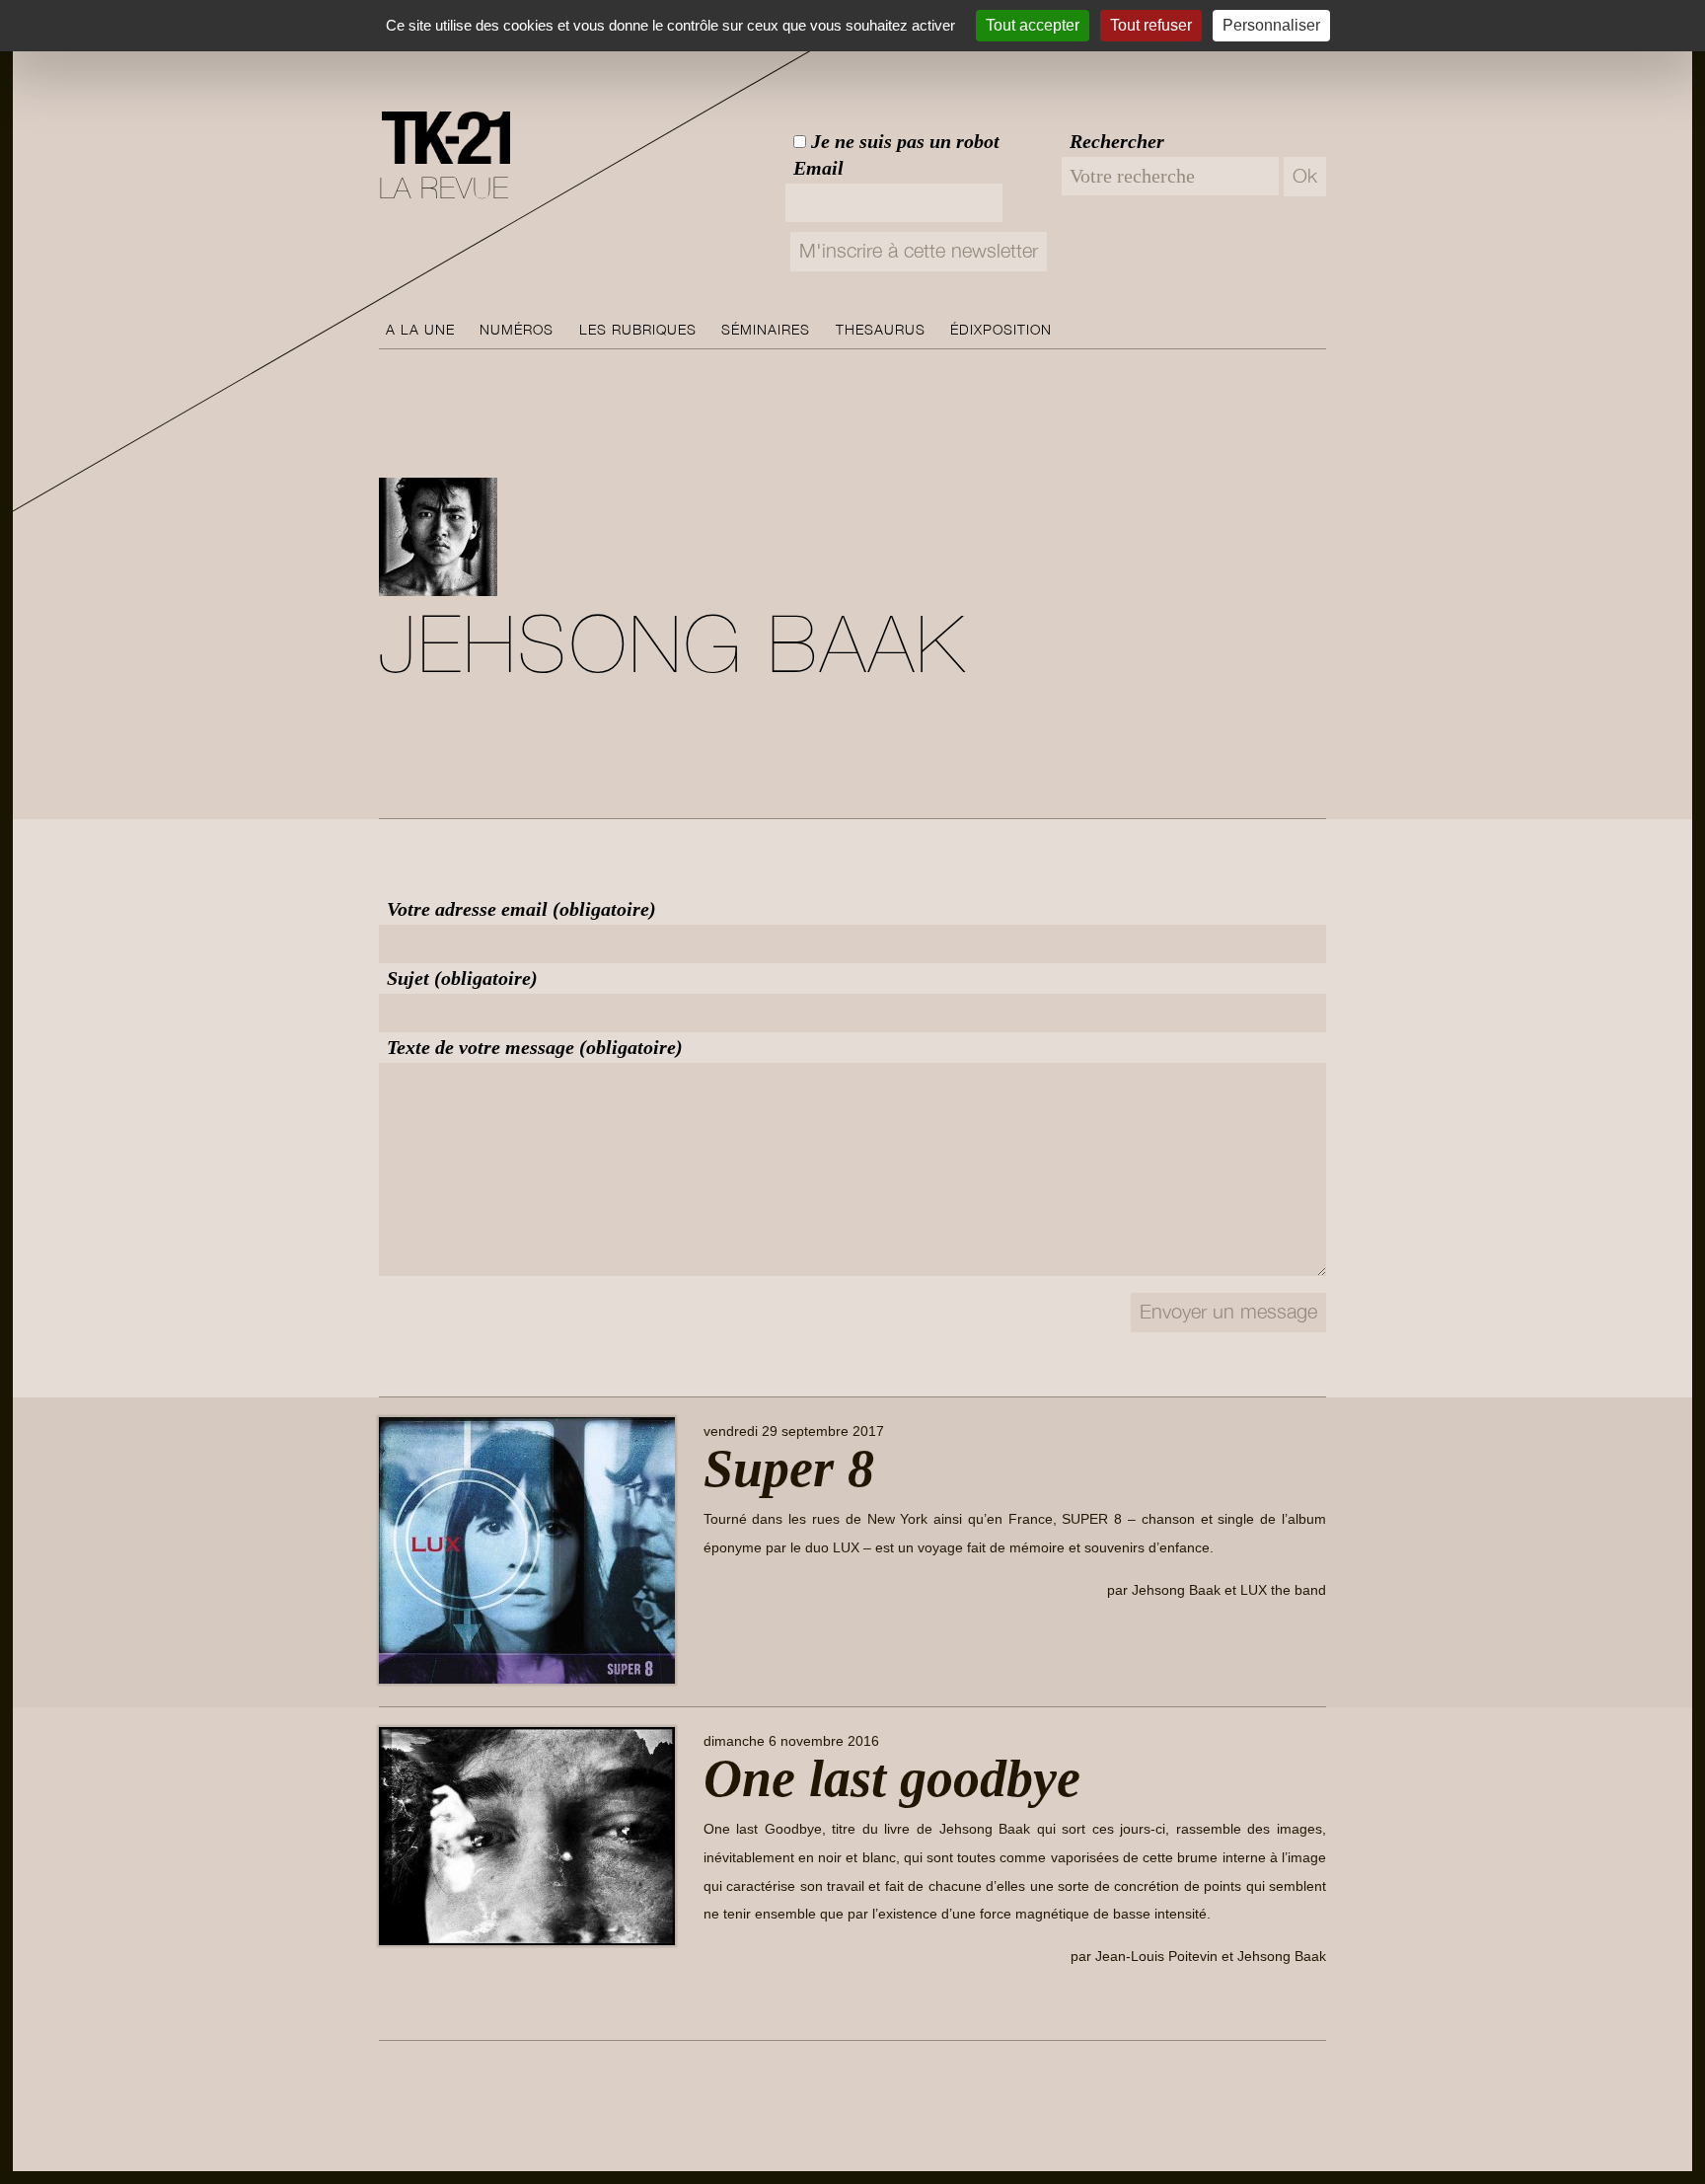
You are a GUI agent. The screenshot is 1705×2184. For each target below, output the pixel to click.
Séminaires (766, 330)
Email (818, 168)
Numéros (517, 330)
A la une (420, 330)
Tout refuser (1151, 25)
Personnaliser (1271, 25)
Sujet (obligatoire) (462, 978)
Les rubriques (638, 330)
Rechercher (1117, 141)
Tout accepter (1033, 25)
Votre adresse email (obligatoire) (521, 909)
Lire (732, 1635)
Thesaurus (881, 330)
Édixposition (1001, 330)
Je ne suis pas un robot (903, 141)
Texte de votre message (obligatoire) (535, 1047)
